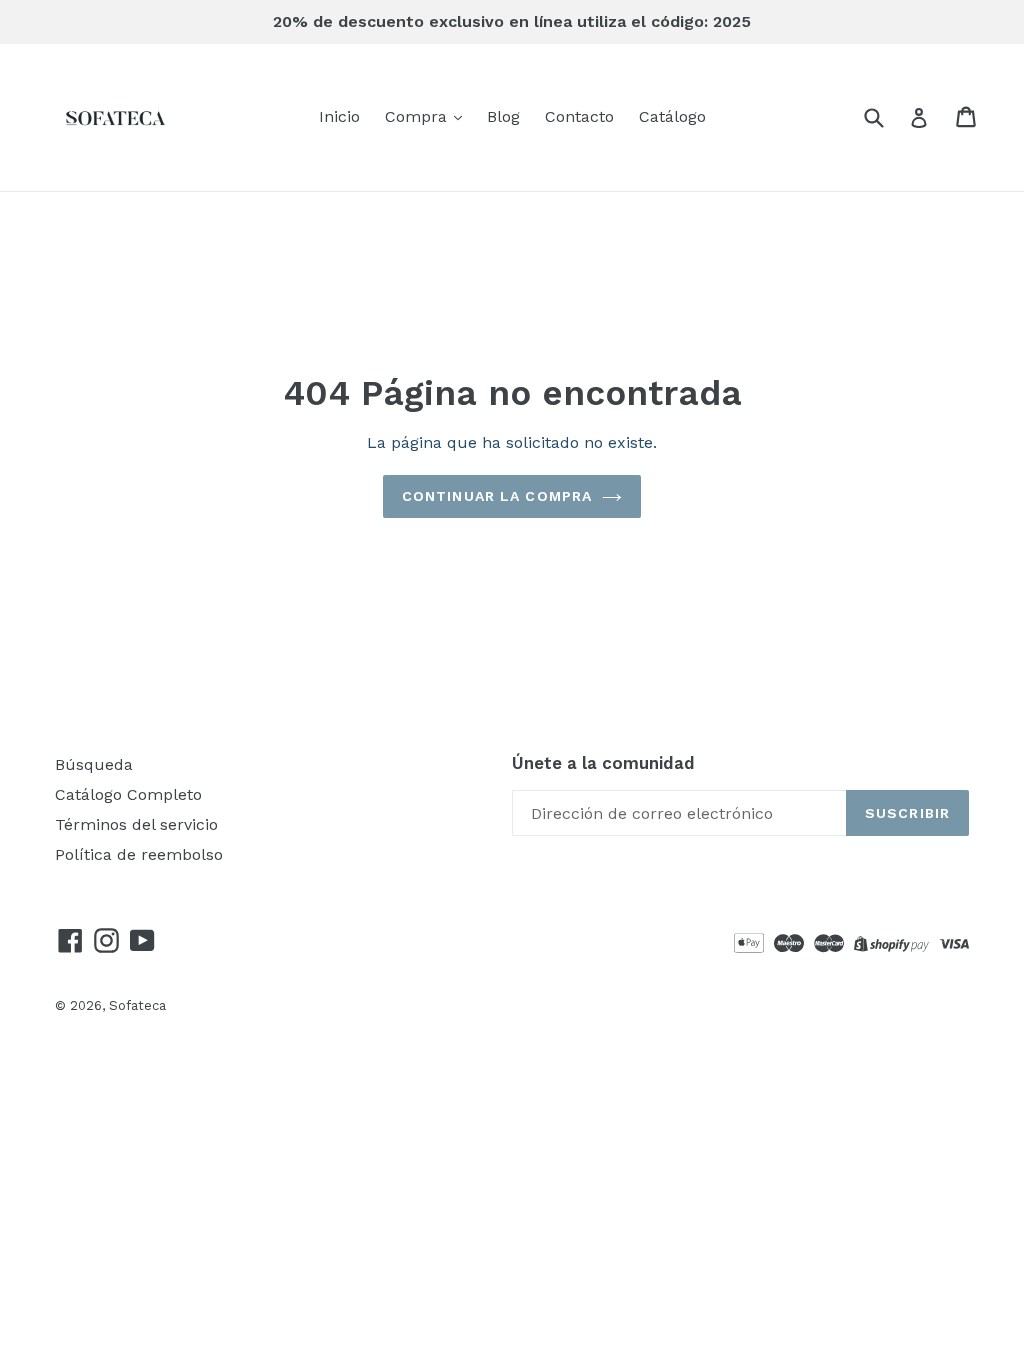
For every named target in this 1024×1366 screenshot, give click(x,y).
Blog (503, 116)
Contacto (579, 116)
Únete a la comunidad (603, 763)
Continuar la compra (497, 496)
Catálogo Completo (128, 794)
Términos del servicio (136, 824)
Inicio (339, 116)
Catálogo (672, 116)
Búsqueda (94, 764)
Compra (418, 116)
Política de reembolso (139, 854)
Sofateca (137, 1005)
